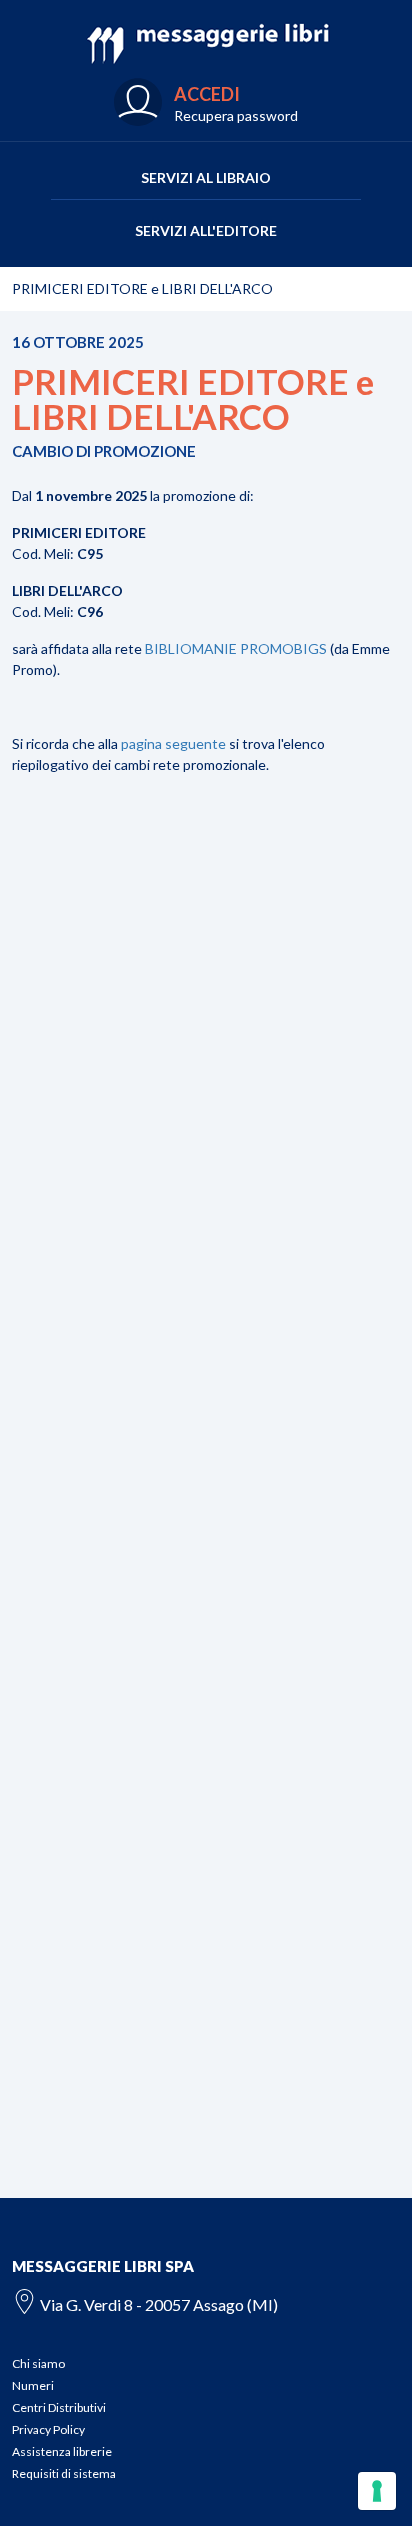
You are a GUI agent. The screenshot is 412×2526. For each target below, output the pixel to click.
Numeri (33, 2385)
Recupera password (236, 115)
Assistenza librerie (62, 2451)
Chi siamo (38, 2363)
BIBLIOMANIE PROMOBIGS (236, 648)
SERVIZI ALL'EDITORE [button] (206, 230)
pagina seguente (173, 743)
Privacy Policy (48, 2429)
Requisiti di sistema (64, 2473)
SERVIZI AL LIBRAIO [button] (206, 177)
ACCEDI (207, 94)
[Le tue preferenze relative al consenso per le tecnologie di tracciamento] (377, 2491)
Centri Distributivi (59, 2407)
